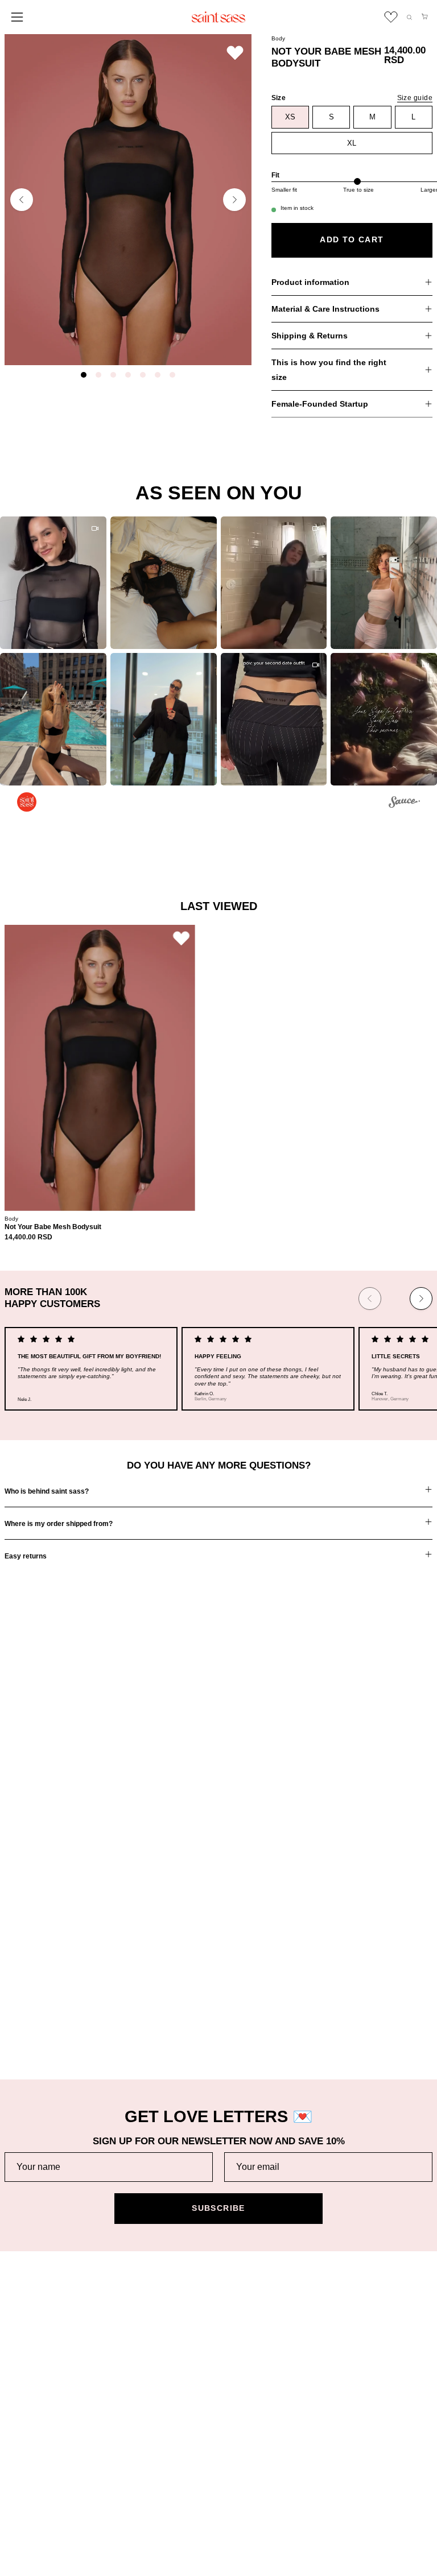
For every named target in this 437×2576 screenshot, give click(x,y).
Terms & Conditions (41, 2445)
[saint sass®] (218, 17)
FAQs (15, 2376)
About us (246, 2305)
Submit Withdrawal (39, 2517)
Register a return (36, 2341)
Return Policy (30, 2323)
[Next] (234, 200)
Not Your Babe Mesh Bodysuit (53, 1227)
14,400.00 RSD (28, 1237)
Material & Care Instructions (325, 309)
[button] (409, 17)
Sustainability (254, 2323)
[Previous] (22, 200)
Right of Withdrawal (40, 2499)
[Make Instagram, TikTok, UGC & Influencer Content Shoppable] (404, 804)
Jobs (239, 2341)
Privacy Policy (31, 2463)
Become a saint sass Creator (284, 2358)
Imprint (17, 2481)
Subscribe (218, 2208)
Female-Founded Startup (320, 404)
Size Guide (25, 2358)
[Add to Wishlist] (235, 53)
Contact (19, 2394)
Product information (310, 282)
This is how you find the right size (329, 370)
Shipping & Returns (310, 336)
